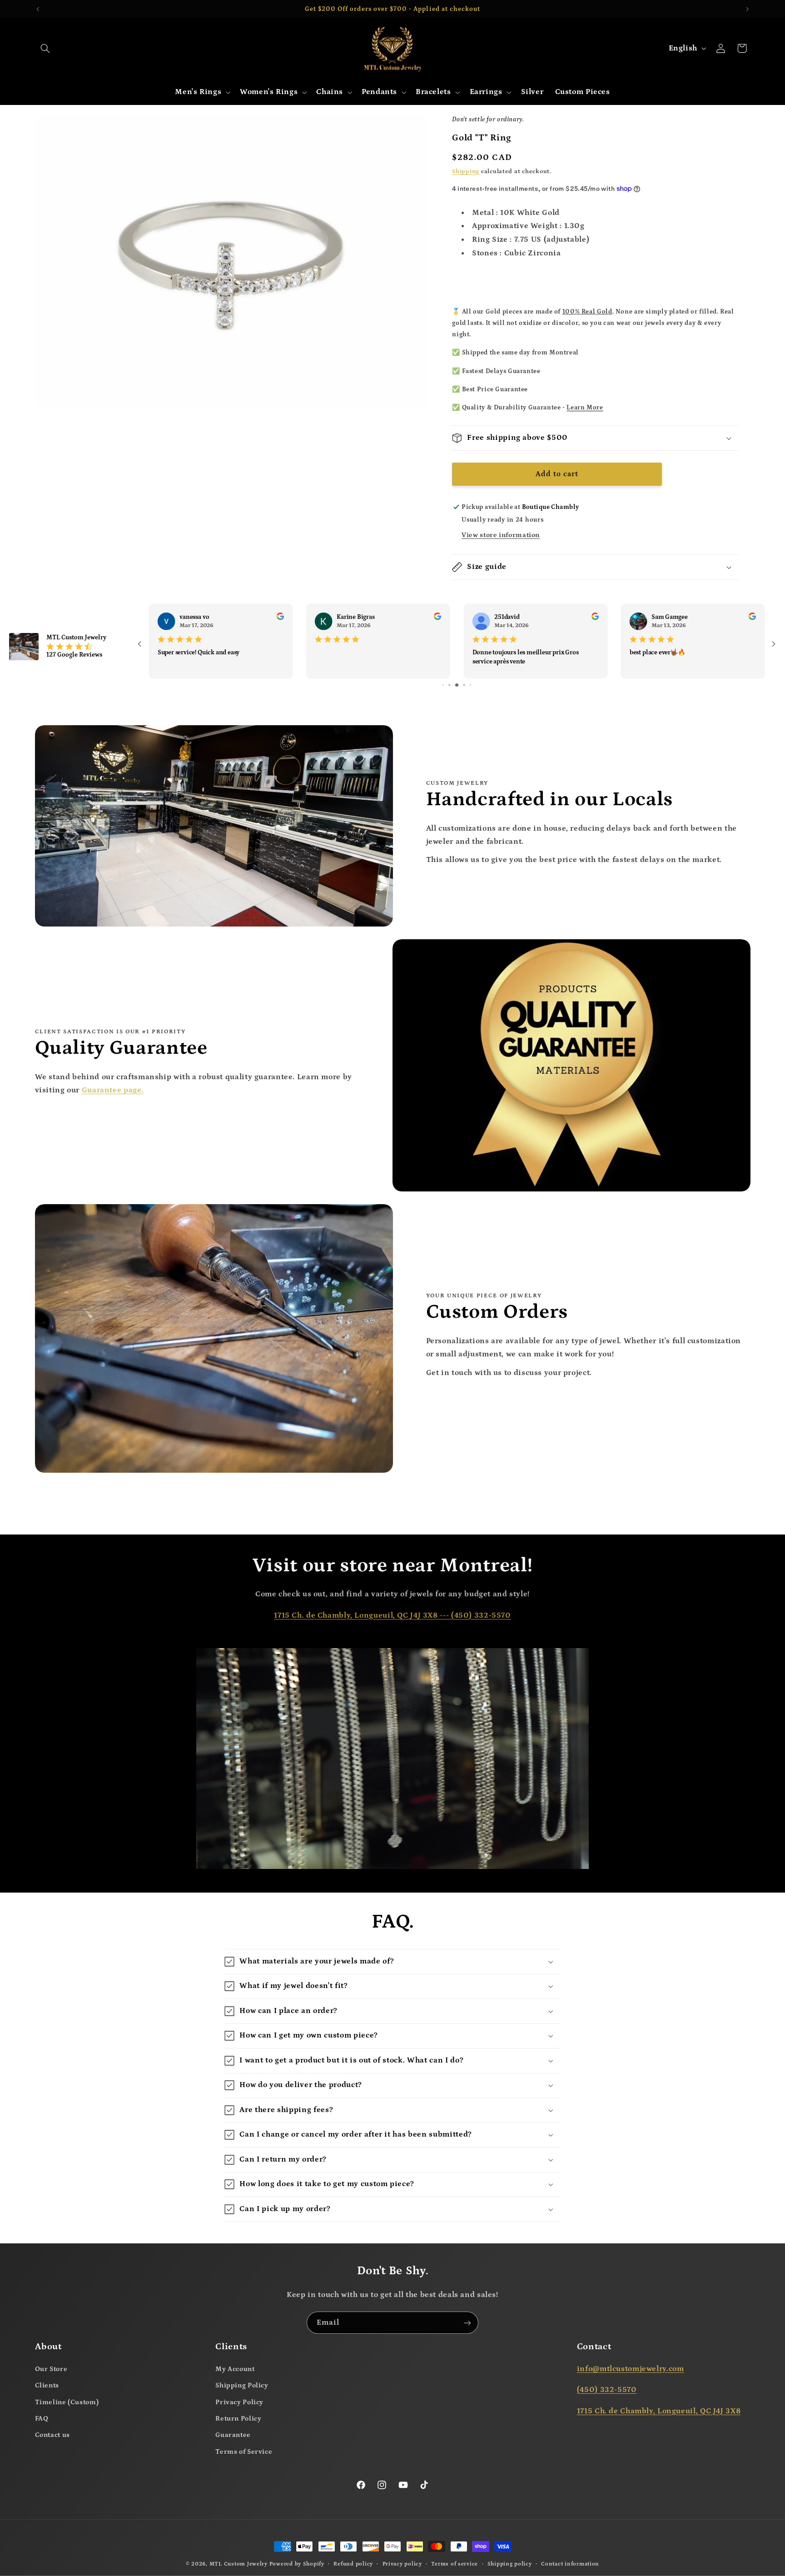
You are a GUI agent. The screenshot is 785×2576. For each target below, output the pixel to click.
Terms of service (455, 2564)
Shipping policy (510, 2564)
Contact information (570, 2564)
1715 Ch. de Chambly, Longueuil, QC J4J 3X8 (659, 2411)
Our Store (51, 2369)
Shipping (466, 171)
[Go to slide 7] (457, 685)
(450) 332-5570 (481, 1616)
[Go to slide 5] (443, 685)
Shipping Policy (242, 2385)
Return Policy (238, 2419)
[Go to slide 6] (450, 685)
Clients (47, 2385)
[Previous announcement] (38, 9)
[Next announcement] (747, 9)
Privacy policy (402, 2564)
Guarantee (233, 2435)
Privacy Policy (239, 2402)
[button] (45, 48)
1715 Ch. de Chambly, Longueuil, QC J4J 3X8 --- (363, 1616)
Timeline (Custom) (67, 2402)
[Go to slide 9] (470, 685)
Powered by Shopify (297, 2564)
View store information (501, 535)
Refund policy (353, 2564)
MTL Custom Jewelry (238, 2564)
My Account (235, 2369)
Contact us (52, 2435)
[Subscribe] (467, 2323)
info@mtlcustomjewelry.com (631, 2369)
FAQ (42, 2419)
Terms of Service (244, 2452)
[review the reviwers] (280, 618)
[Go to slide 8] (464, 685)
